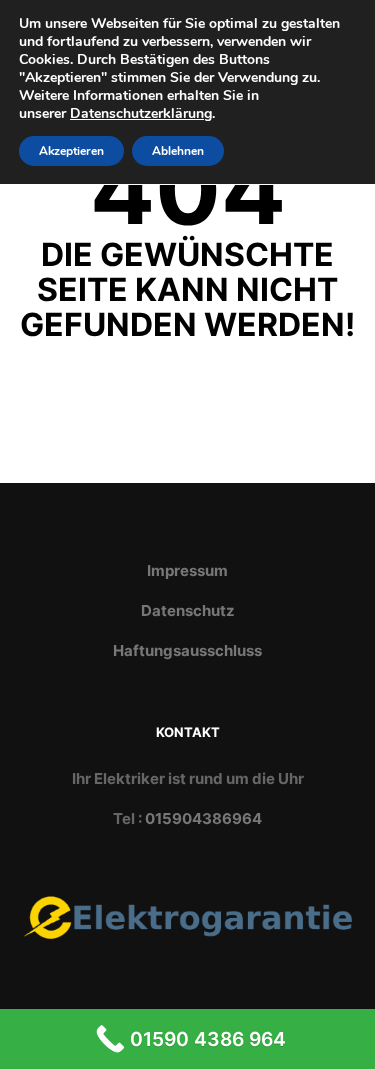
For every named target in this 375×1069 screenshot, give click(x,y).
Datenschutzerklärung (141, 113)
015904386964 (203, 818)
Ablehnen (178, 151)
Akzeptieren (71, 151)
